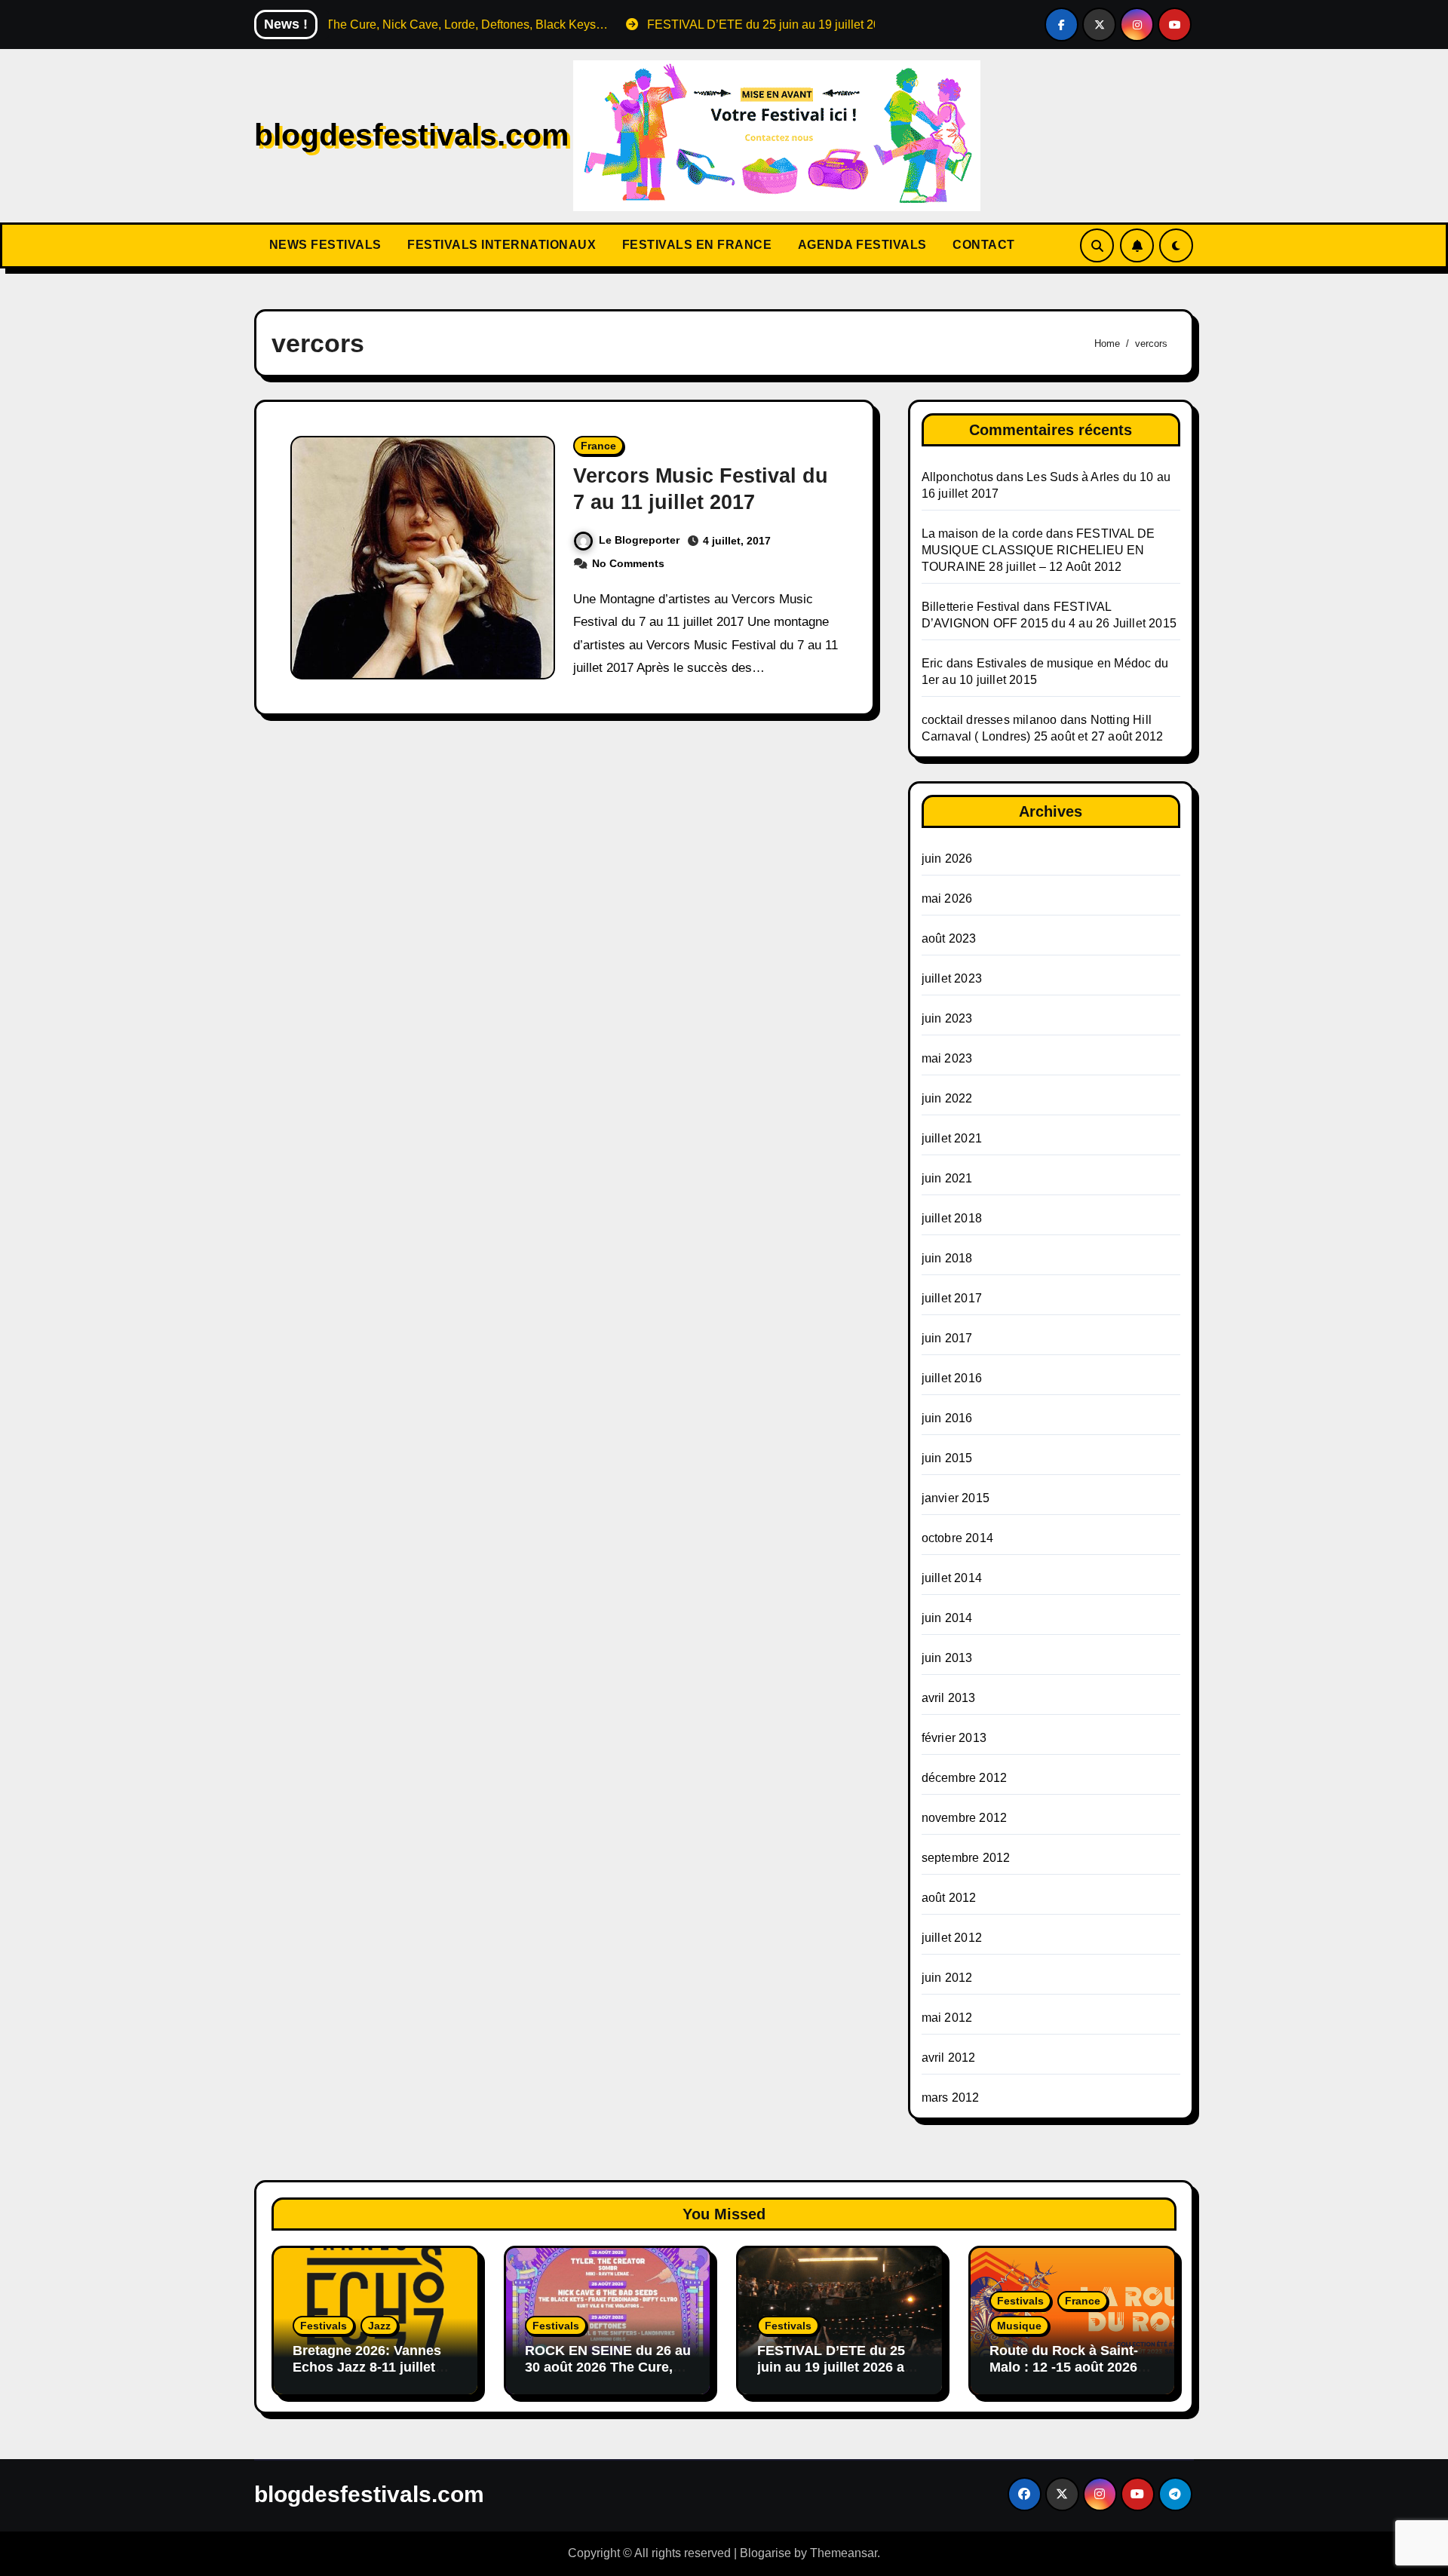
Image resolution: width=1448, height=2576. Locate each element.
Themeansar (844, 2553)
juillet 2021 (952, 1138)
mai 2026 (947, 899)
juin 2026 (947, 859)
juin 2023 (947, 1018)
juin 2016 (947, 1418)
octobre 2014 (957, 1538)
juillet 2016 (952, 1378)
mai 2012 (947, 2018)
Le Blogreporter (639, 540)
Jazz (379, 2326)
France (598, 446)
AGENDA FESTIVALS (861, 245)
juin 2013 (947, 1658)
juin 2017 (947, 1338)
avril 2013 (949, 1698)
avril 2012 (949, 2058)
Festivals (324, 2326)
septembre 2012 (966, 1858)
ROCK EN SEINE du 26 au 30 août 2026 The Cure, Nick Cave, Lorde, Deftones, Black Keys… (608, 2375)
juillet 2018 (952, 1218)
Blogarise (765, 2553)
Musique (1019, 2326)
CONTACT (982, 245)
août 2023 (949, 938)
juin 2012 (947, 1978)
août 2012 (949, 1898)
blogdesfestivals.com (411, 135)
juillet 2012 (952, 1938)
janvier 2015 (956, 1498)
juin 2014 (947, 1618)
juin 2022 (947, 1098)
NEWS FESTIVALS (324, 245)
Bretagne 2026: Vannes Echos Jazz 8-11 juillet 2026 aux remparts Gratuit (367, 2375)
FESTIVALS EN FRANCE (695, 245)
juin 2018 (947, 1258)
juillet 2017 (952, 1298)
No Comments (628, 563)
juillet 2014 (952, 1578)
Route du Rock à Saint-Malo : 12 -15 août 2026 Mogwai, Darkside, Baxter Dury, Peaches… (1072, 2375)
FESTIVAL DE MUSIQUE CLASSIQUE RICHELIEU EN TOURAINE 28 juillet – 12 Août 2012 (1038, 550)
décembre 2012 (965, 1778)
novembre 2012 (965, 1818)
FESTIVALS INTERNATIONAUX (500, 245)
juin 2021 (947, 1178)
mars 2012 (951, 2098)
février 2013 (954, 1738)
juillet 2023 (952, 978)
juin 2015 (947, 1458)
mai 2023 (947, 1058)
